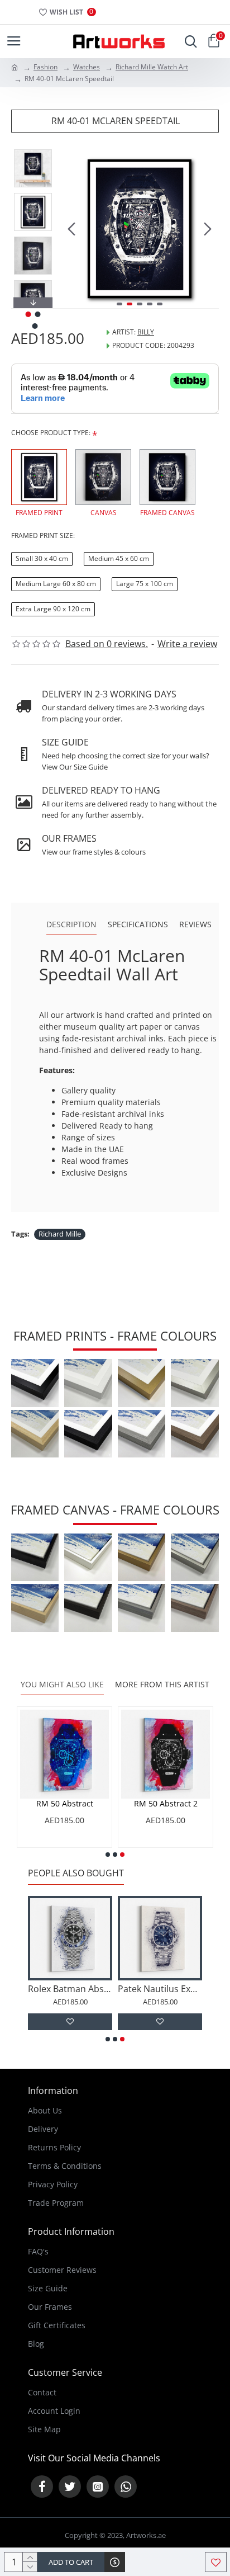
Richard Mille (60, 1234)
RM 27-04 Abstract (116, 1804)
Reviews (195, 924)
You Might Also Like (62, 1685)
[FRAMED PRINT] (39, 477)
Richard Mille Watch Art (152, 67)
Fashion (45, 67)
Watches (87, 67)
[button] (71, 229)
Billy (146, 332)
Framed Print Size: (43, 536)
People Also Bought (76, 1873)
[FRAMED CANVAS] (167, 477)
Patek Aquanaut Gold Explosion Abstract (49, 1989)
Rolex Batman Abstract (139, 1989)
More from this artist (162, 1685)
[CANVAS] (103, 477)
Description (71, 924)
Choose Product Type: (51, 433)
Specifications (138, 924)
